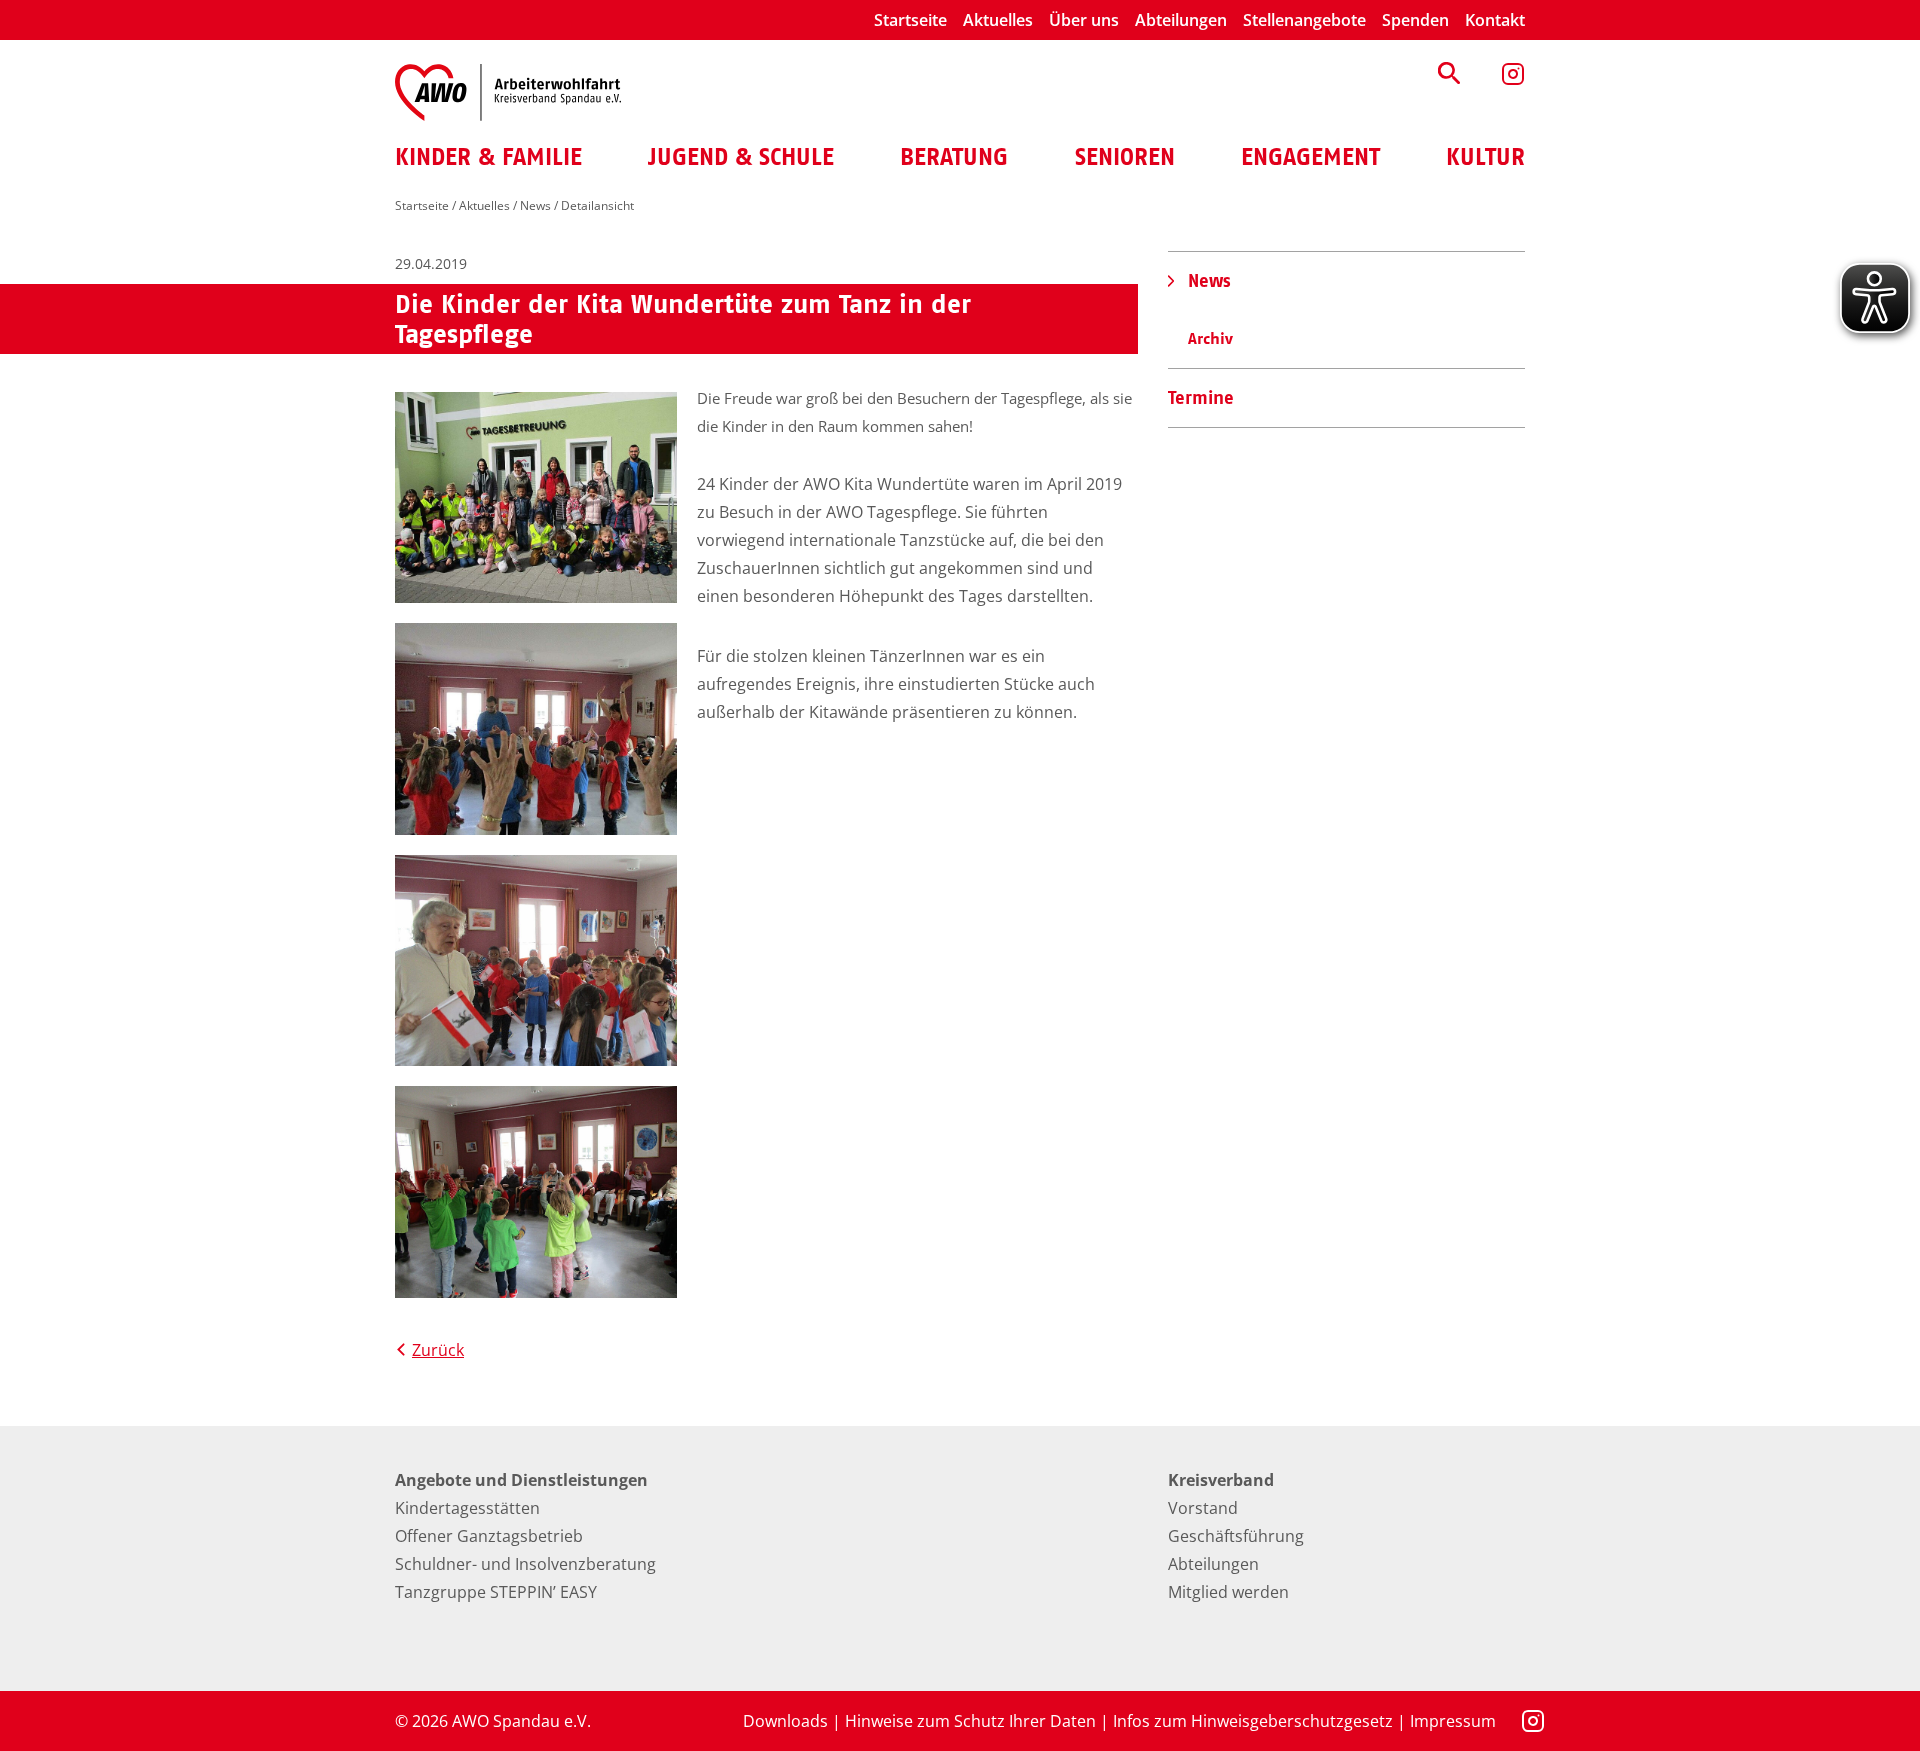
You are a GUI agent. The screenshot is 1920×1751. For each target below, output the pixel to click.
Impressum (1453, 1721)
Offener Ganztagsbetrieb (489, 1536)
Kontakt (1495, 20)
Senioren (1125, 157)
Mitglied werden (1228, 1592)
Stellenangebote (1304, 20)
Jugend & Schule (741, 157)
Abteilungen (1181, 20)
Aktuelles (998, 20)
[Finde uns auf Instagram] (1513, 74)
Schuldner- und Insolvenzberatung (525, 1564)
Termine (1201, 397)
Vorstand (1203, 1508)
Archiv (1210, 338)
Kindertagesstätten (467, 1508)
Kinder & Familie (488, 157)
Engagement (1310, 157)
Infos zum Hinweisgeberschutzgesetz (1253, 1721)
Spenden (1415, 20)
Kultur (1485, 157)
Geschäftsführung (1236, 1536)
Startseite (910, 20)
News (535, 205)
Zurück (438, 1350)
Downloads (785, 1721)
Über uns (1084, 20)
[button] (1449, 73)
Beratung (954, 157)
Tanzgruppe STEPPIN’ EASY (496, 1592)
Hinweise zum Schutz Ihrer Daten (970, 1721)
